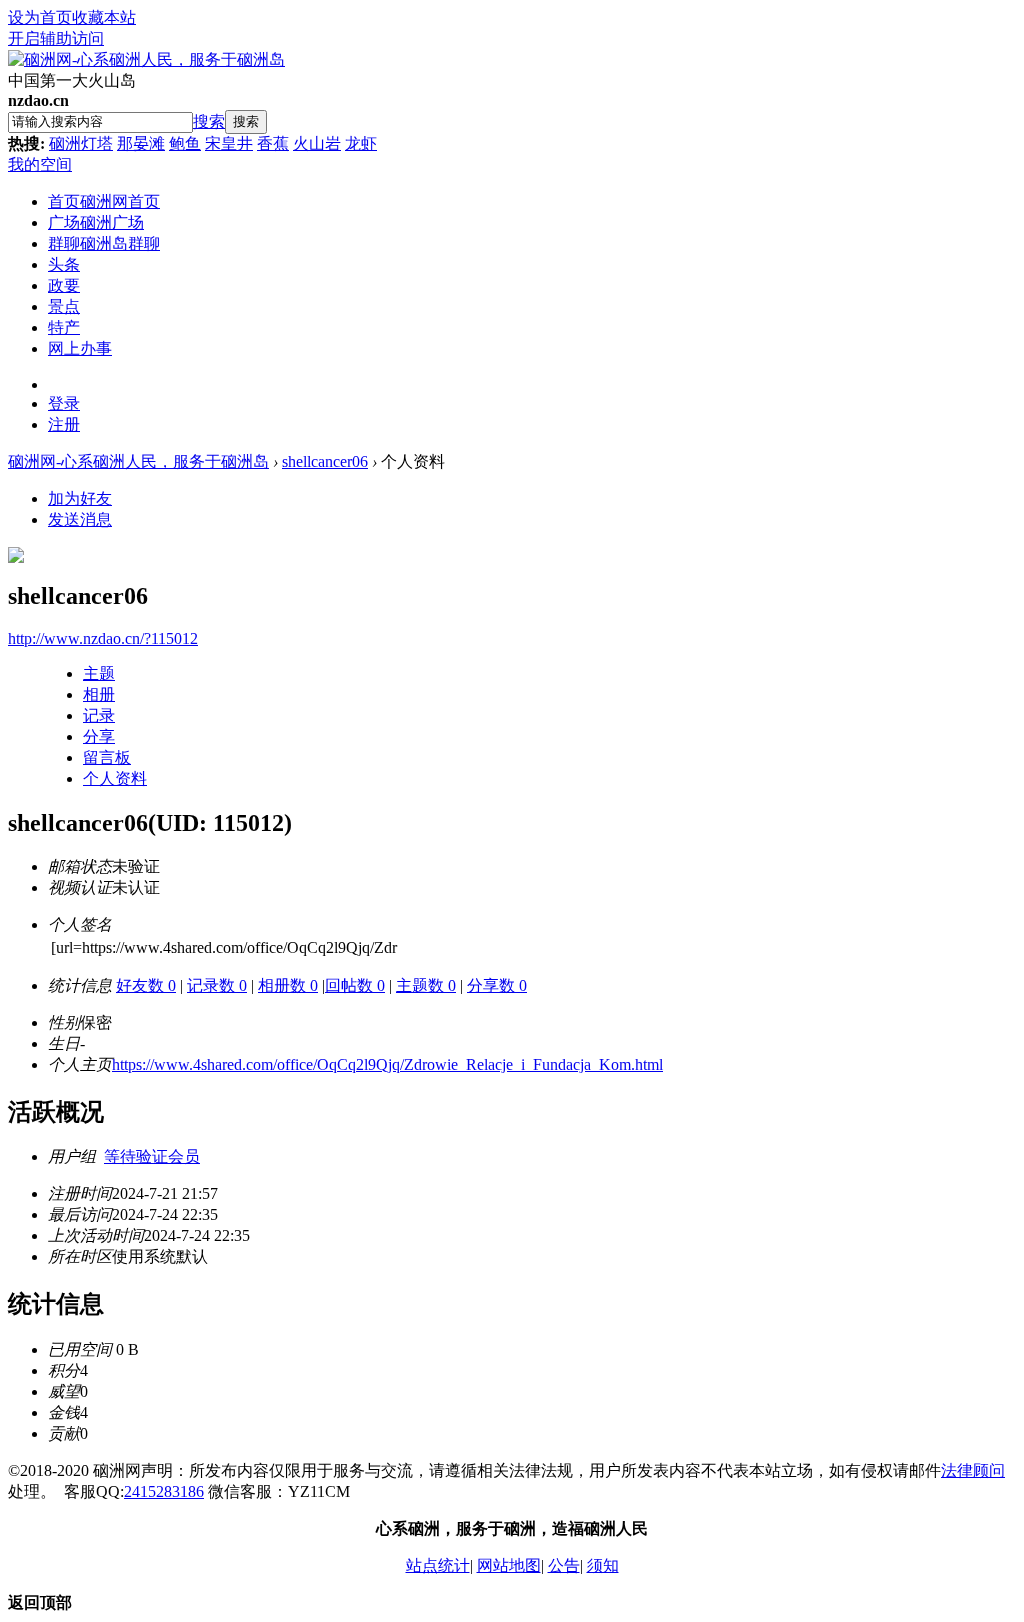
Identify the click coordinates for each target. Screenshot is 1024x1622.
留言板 (107, 757)
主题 (99, 673)
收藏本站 (104, 17)
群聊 (104, 243)
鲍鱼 (185, 143)
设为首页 (40, 17)
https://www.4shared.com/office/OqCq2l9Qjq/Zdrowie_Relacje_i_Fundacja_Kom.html (387, 1064)
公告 (564, 1565)
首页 (104, 201)
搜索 (209, 121)
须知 (603, 1565)
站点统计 (438, 1565)
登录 (64, 403)
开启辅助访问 (56, 38)
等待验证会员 (152, 1156)
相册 (99, 694)
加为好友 (80, 498)
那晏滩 (141, 143)
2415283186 (164, 1491)
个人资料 (115, 778)
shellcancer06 (325, 461)
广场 (96, 222)
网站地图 (509, 1565)
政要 (64, 285)
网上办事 (80, 348)
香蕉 (273, 143)
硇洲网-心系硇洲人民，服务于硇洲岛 (138, 461)
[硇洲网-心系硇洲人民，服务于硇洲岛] (146, 59)
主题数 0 (426, 985)
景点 (64, 306)
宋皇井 (229, 143)
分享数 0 (497, 985)
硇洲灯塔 (81, 143)
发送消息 (80, 519)
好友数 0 (146, 985)
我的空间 (40, 164)
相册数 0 (288, 985)
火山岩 (317, 143)
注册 (64, 424)
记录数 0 (217, 985)
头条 (64, 264)
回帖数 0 (355, 985)
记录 (99, 715)
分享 (99, 736)
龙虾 (361, 143)
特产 (64, 327)
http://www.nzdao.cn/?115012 (103, 638)
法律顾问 (973, 1470)
